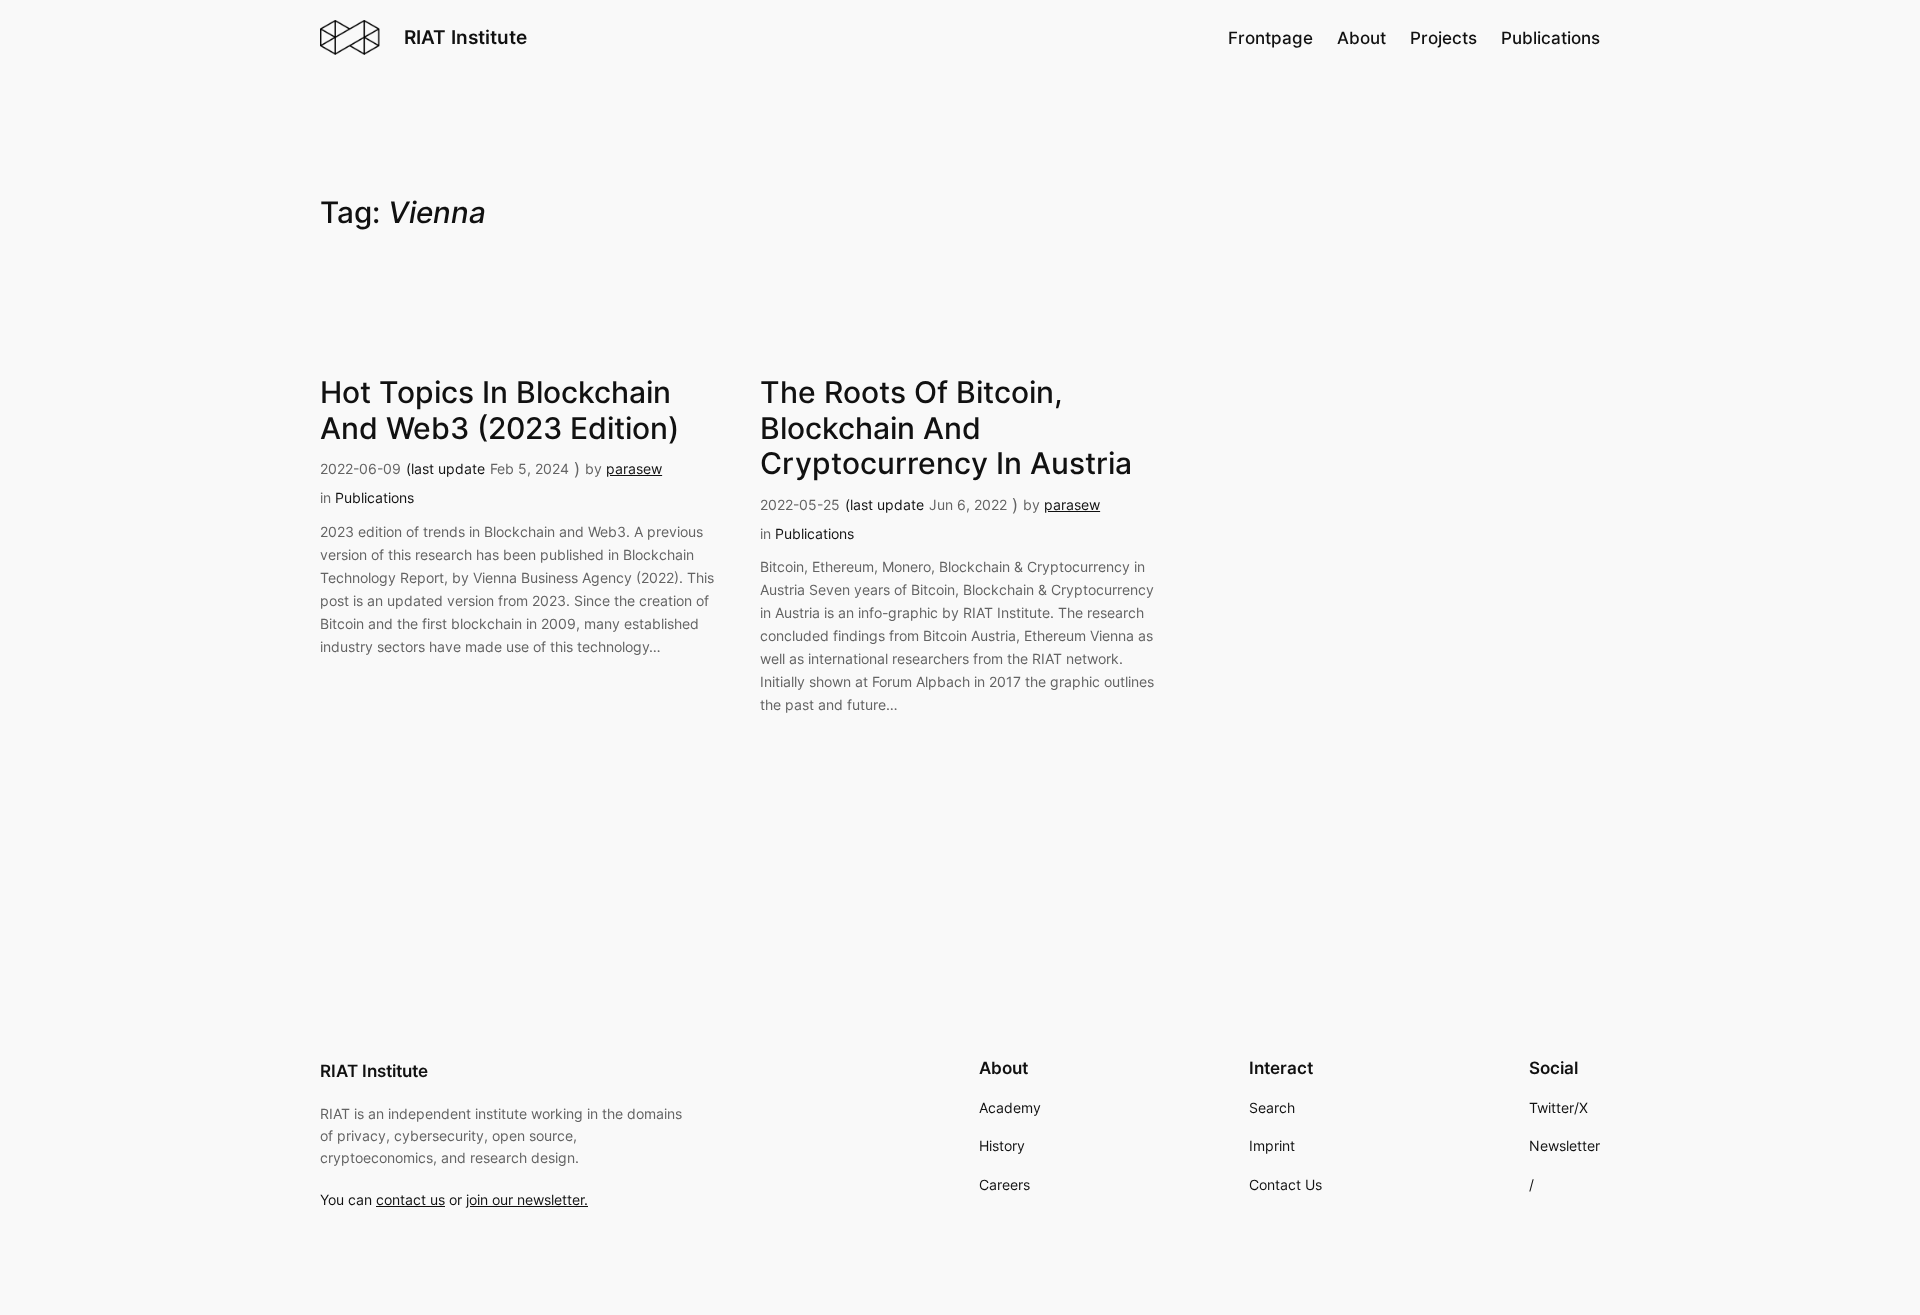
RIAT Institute (465, 37)
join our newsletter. (527, 1199)
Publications (374, 497)
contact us (410, 1199)
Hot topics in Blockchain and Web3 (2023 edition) (499, 410)
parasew (634, 468)
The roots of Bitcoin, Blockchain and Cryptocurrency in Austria (946, 428)
